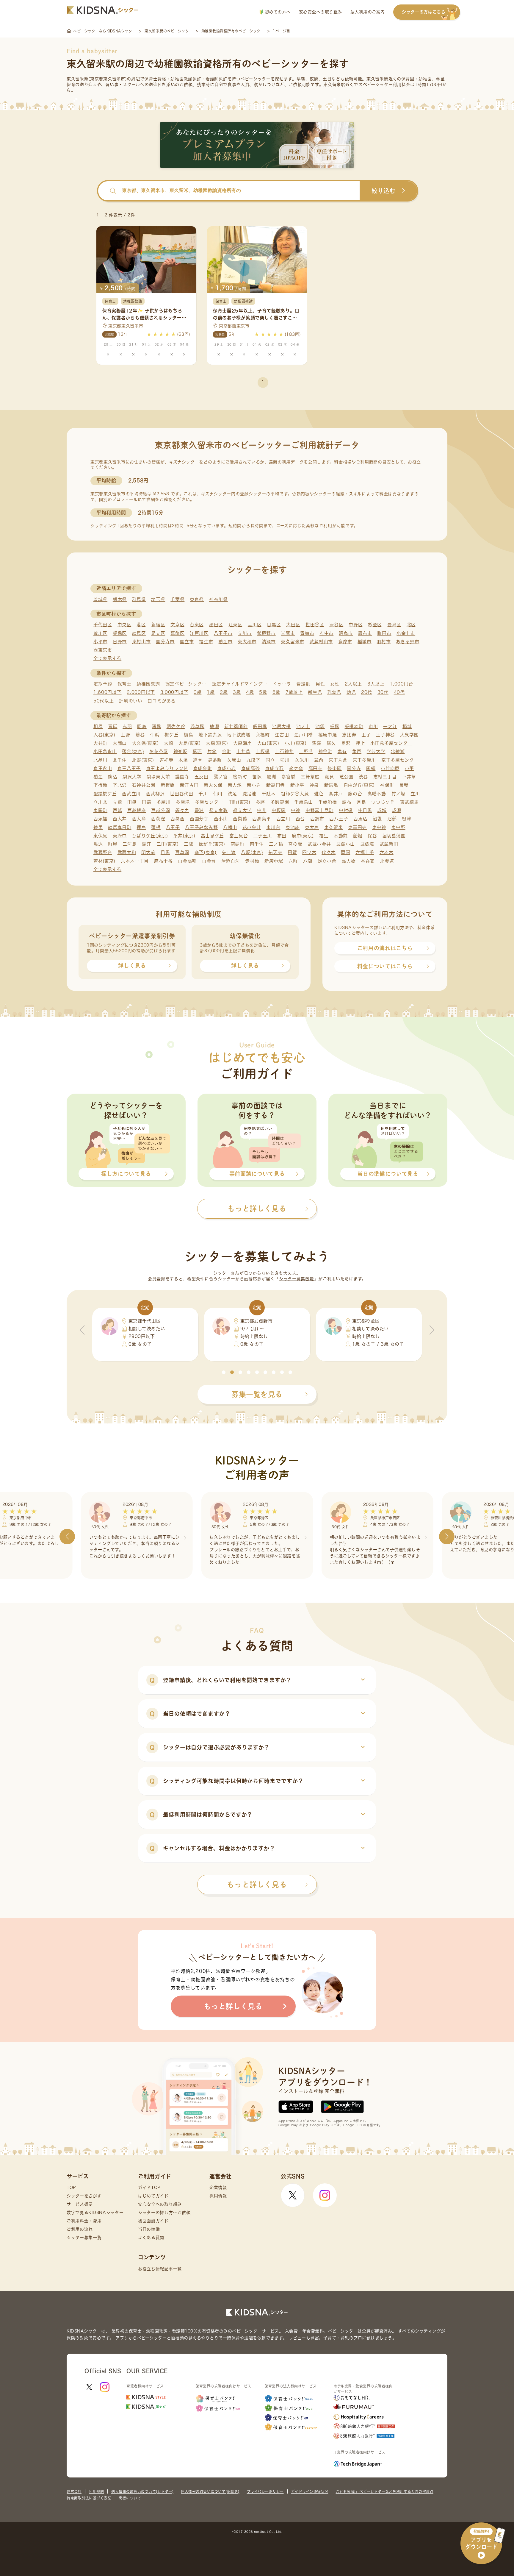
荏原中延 (328, 735)
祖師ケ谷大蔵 (295, 794)
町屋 (113, 844)
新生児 (315, 692)
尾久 (331, 743)
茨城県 (100, 599)
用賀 (292, 852)
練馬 (98, 827)
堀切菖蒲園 (394, 836)
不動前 (341, 836)
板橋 (334, 726)
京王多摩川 (365, 760)
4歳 (250, 692)
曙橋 (156, 726)
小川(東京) (296, 743)
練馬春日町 (120, 827)
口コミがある (162, 701)
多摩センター (209, 802)
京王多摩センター (400, 760)
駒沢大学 (132, 777)
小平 (409, 768)
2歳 (224, 692)
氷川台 (273, 827)
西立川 (283, 819)
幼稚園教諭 (148, 684)
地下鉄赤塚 (210, 735)
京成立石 (274, 768)
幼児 (351, 692)
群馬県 (139, 599)
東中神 (379, 827)
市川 (373, 726)
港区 (141, 625)
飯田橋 (260, 726)
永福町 (263, 735)
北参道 (387, 861)
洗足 (232, 794)
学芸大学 (376, 751)
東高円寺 (357, 827)
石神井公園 (144, 785)
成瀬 (397, 810)
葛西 (197, 751)
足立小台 (327, 861)
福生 (324, 836)
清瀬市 (269, 642)
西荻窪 (158, 819)
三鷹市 (288, 633)
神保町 (387, 785)
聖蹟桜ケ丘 (105, 794)
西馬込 (360, 819)
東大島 (312, 827)
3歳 (237, 692)
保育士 (124, 684)
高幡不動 (377, 794)
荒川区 (100, 633)
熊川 (285, 760)
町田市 (384, 633)
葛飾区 (177, 633)
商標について (130, 2498)
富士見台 (239, 836)
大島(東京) (189, 743)
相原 (98, 726)
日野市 (120, 642)
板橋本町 (354, 726)
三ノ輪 (276, 844)
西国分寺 (199, 819)
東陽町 (100, 810)
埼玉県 (158, 599)
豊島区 (394, 625)
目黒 (165, 852)
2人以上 (353, 684)
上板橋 (263, 751)
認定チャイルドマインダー (240, 684)
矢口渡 (229, 852)
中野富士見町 (319, 810)
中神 (296, 810)
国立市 (187, 642)
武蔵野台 (103, 852)
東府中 (120, 836)
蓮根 (156, 827)
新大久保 (213, 785)
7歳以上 (294, 692)
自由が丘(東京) (359, 785)
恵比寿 (349, 735)
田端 (146, 802)
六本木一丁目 (135, 861)
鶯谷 (140, 735)
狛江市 (225, 642)
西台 (300, 819)
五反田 (202, 777)
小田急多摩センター (391, 743)
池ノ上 (303, 726)
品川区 (255, 625)
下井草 (409, 777)
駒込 (113, 777)
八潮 (308, 861)
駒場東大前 (158, 777)
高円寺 (315, 768)
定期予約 (103, 684)
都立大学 (242, 810)
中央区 (124, 625)
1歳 (211, 692)
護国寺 (182, 777)
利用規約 (96, 2491)
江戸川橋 (304, 735)
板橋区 (120, 633)
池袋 (320, 726)
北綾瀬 (398, 751)
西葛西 (177, 819)
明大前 (148, 852)
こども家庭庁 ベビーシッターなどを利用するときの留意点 (385, 2491)
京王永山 (103, 768)
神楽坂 (180, 751)
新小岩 (254, 785)
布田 (282, 836)
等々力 (182, 810)
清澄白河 (231, 861)
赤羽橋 (252, 861)
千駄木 (269, 794)
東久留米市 (293, 642)
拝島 (141, 827)
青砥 (113, 726)
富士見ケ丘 (213, 836)
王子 (366, 735)
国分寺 (354, 768)
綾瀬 (214, 726)
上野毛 (306, 751)
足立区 (158, 633)
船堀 (358, 836)
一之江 (390, 726)
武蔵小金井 (319, 844)
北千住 (120, 760)
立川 (415, 794)
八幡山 (230, 827)
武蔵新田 (389, 844)
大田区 (293, 625)
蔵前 (319, 760)
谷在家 (368, 861)
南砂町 (238, 844)
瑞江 (146, 844)
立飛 (117, 802)
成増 (382, 810)
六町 (293, 861)
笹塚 (257, 777)
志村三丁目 (385, 777)
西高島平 (262, 819)
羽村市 (384, 642)
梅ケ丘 (171, 735)
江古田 (282, 735)
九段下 (253, 760)
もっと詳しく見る (257, 1885)
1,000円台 (401, 684)
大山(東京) (268, 743)
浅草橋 (197, 726)
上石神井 (284, 751)
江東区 (235, 625)
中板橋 (279, 810)
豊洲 (199, 810)
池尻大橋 (282, 726)
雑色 (319, 794)
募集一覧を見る (257, 1394)
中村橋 (346, 810)
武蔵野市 (266, 633)
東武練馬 (409, 802)
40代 (399, 692)
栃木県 (120, 599)
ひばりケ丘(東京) (150, 836)
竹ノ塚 (398, 794)
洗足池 (249, 794)
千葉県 (177, 599)
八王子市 (223, 633)
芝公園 (346, 777)
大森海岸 (243, 743)
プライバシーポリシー (265, 2491)
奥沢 (346, 743)
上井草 (243, 751)
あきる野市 (408, 642)
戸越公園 (160, 810)
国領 (371, 768)
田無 (132, 802)
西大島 (139, 819)
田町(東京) (239, 802)
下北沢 (120, 785)
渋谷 (363, 777)
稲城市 (365, 642)
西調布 (317, 819)
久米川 (302, 760)
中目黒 (365, 810)
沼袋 (377, 819)
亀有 (342, 751)
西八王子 (339, 819)
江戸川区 (199, 633)
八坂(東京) (252, 852)
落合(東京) (133, 751)
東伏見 (100, 836)
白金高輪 (187, 861)
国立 (270, 760)
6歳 (276, 692)
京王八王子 (129, 768)
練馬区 (139, 633)
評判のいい (131, 701)
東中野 (398, 827)
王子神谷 (385, 735)
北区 (411, 625)
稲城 (407, 726)
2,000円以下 (141, 692)
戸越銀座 (137, 810)
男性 (320, 684)
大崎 (169, 743)
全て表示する (107, 658)
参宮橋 (288, 777)
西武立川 (131, 794)
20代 (367, 692)
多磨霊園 (280, 802)
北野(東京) (143, 760)
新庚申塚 (274, 861)
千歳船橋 (328, 802)
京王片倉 (338, 760)
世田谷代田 (182, 794)
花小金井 (252, 827)
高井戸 (336, 794)
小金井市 (406, 633)
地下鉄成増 (239, 735)
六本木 (387, 852)
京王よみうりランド (167, 768)
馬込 (98, 844)
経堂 (198, 760)
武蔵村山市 (321, 642)
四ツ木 (309, 852)
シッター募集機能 (297, 1279)
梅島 (188, 735)
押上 (360, 743)
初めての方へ (277, 12)
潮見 (329, 777)
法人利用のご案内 (368, 12)
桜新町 (240, 777)
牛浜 (155, 735)
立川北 (100, 802)
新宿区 (158, 625)
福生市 (206, 642)
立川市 (245, 633)
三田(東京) (167, 844)
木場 (183, 760)
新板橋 (168, 785)
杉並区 (375, 625)
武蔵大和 (127, 852)
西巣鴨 (240, 819)
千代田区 (103, 625)
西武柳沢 (155, 794)
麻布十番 (163, 861)
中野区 (356, 625)
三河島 (130, 844)
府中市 (326, 633)
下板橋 (100, 785)
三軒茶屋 (310, 777)
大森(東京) (217, 743)
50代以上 (104, 701)
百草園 (182, 852)
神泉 (314, 785)
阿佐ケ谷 (176, 726)
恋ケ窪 (296, 768)
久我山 (234, 760)
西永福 (100, 819)
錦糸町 (215, 760)
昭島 (142, 726)
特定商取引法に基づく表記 (89, 2498)
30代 (383, 692)
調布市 (365, 633)
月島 (361, 802)
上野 (125, 735)
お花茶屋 (159, 751)
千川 (203, 794)
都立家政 (218, 810)
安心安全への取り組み (321, 12)
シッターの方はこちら (424, 12)
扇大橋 (348, 861)
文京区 (177, 625)
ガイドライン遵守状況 (310, 2491)
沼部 (392, 819)
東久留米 (334, 827)
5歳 (263, 692)
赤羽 (127, 726)
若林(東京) (104, 861)
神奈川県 (218, 599)
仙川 (218, 794)
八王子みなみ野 (201, 827)
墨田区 (216, 625)
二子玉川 (263, 836)
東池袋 (293, 827)
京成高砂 (251, 768)
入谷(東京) (104, 735)
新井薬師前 (236, 726)
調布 (347, 802)
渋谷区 (336, 625)
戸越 (117, 810)
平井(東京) (184, 836)
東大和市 (247, 642)
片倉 (212, 751)
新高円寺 (276, 785)
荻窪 (316, 743)
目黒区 (274, 625)
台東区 (197, 625)
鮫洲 (271, 777)
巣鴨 (404, 785)
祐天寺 (275, 852)
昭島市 (346, 633)
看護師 (303, 684)
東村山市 (141, 642)
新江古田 (189, 785)
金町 (227, 751)
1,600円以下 (108, 692)
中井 (262, 810)
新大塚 (235, 785)
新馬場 (331, 785)
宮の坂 (295, 844)
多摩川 (163, 802)
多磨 (260, 802)
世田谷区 (315, 625)
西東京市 (103, 650)
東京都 (197, 599)
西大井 (120, 819)
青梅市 (307, 633)
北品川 (100, 760)
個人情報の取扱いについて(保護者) (210, 2491)
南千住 (257, 844)
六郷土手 (365, 852)
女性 (335, 684)
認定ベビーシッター (186, 684)
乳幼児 (334, 692)
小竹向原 (390, 768)
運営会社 (74, 2491)
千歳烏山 (304, 802)
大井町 (100, 743)
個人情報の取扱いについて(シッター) (142, 2491)
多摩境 (183, 802)
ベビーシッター (256, 79)
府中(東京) (303, 836)
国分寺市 (165, 642)
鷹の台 (355, 794)
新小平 (297, 785)
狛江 (98, 777)
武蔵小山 (345, 844)
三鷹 (188, 844)
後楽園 (334, 768)
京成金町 (203, 768)
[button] (224, 1372)
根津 (406, 819)
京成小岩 (227, 768)
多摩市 (345, 642)
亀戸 (357, 751)
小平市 (100, 642)
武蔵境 (367, 844)
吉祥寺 (166, 760)
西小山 (221, 819)
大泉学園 (409, 735)
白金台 (209, 861)
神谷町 (325, 751)
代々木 (329, 852)
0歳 (198, 692)
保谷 (372, 836)
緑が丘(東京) (212, 844)
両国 (345, 852)
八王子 (173, 827)
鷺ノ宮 (221, 777)
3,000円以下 (174, 692)
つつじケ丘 (383, 802)
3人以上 (376, 684)
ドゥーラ (282, 684)
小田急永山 (105, 751)
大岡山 (120, 743)
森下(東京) (206, 852)
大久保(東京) (145, 743)
